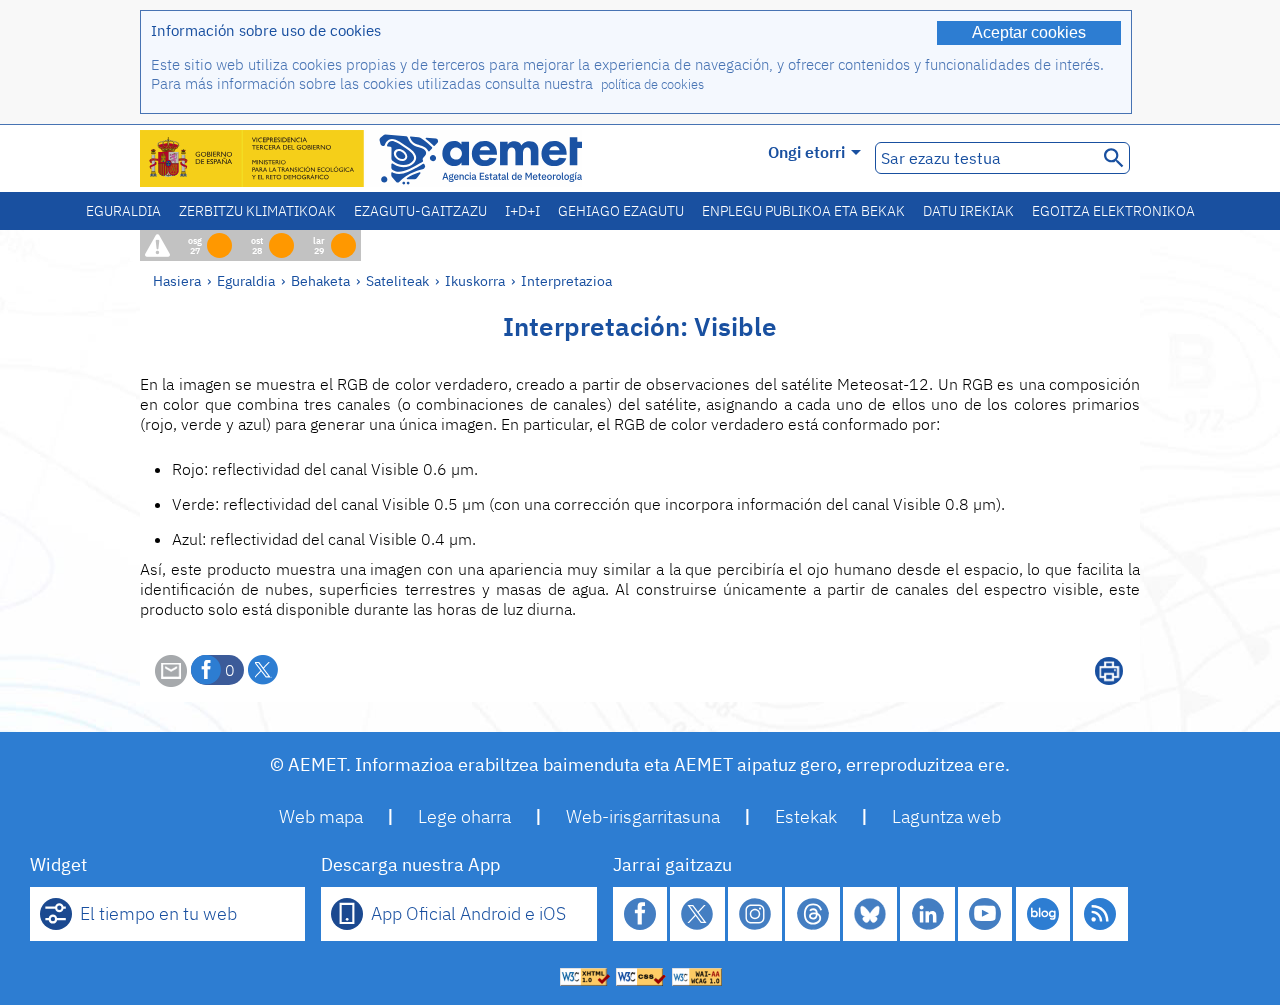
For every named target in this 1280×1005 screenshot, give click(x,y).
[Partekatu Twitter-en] (263, 670)
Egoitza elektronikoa (1113, 211)
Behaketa (320, 280)
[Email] (171, 681)
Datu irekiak (968, 211)
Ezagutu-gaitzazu (420, 211)
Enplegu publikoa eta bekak (803, 211)
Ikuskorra (475, 280)
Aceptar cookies (1029, 32)
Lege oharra (464, 816)
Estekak (806, 816)
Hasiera (177, 280)
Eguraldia (123, 211)
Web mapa (321, 816)
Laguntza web (946, 816)
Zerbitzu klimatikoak (257, 211)
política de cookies (652, 84)
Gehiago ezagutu (621, 211)
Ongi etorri (806, 152)
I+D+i (522, 211)
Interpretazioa (566, 280)
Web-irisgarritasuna (643, 816)
